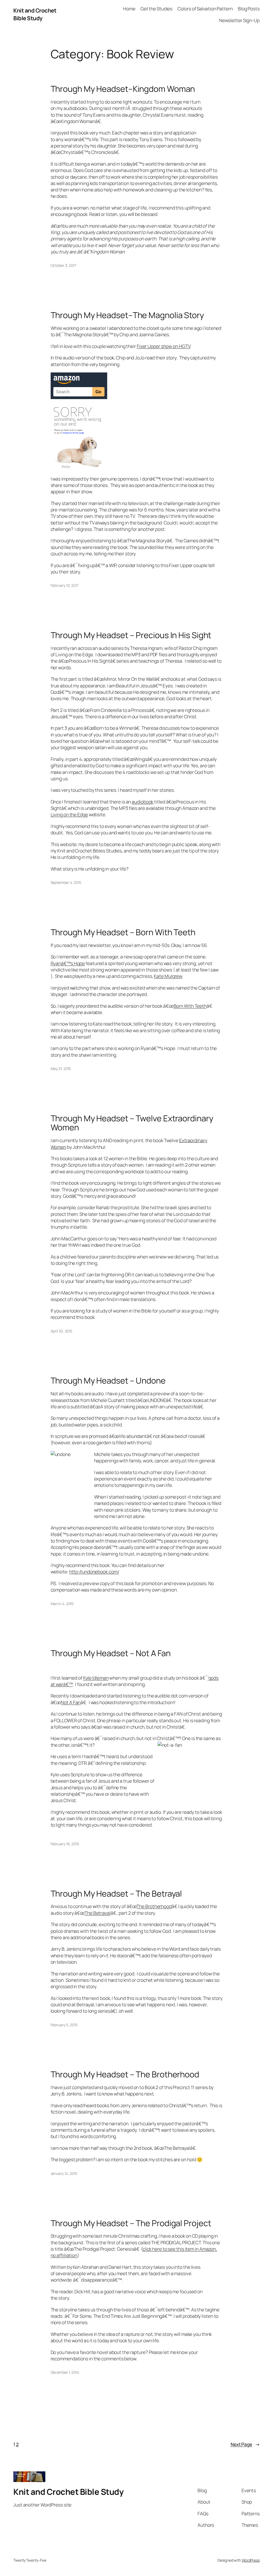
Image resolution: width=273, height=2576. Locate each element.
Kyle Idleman (96, 1678)
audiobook (142, 802)
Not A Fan (71, 1702)
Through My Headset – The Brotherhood (125, 2074)
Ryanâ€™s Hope (68, 963)
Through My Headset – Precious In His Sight (131, 635)
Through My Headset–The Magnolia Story (127, 315)
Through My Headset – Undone (108, 1381)
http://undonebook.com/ (94, 1572)
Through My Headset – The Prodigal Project (131, 2223)
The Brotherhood (154, 1906)
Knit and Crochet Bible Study (35, 14)
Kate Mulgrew (168, 976)
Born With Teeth (190, 1006)
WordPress (251, 2560)
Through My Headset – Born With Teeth (123, 932)
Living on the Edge (69, 814)
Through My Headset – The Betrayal (116, 1894)
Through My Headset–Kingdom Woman (123, 89)
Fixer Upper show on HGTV (164, 346)
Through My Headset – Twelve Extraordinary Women (132, 1123)
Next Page (245, 2444)
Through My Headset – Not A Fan (111, 1653)
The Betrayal (98, 1913)
